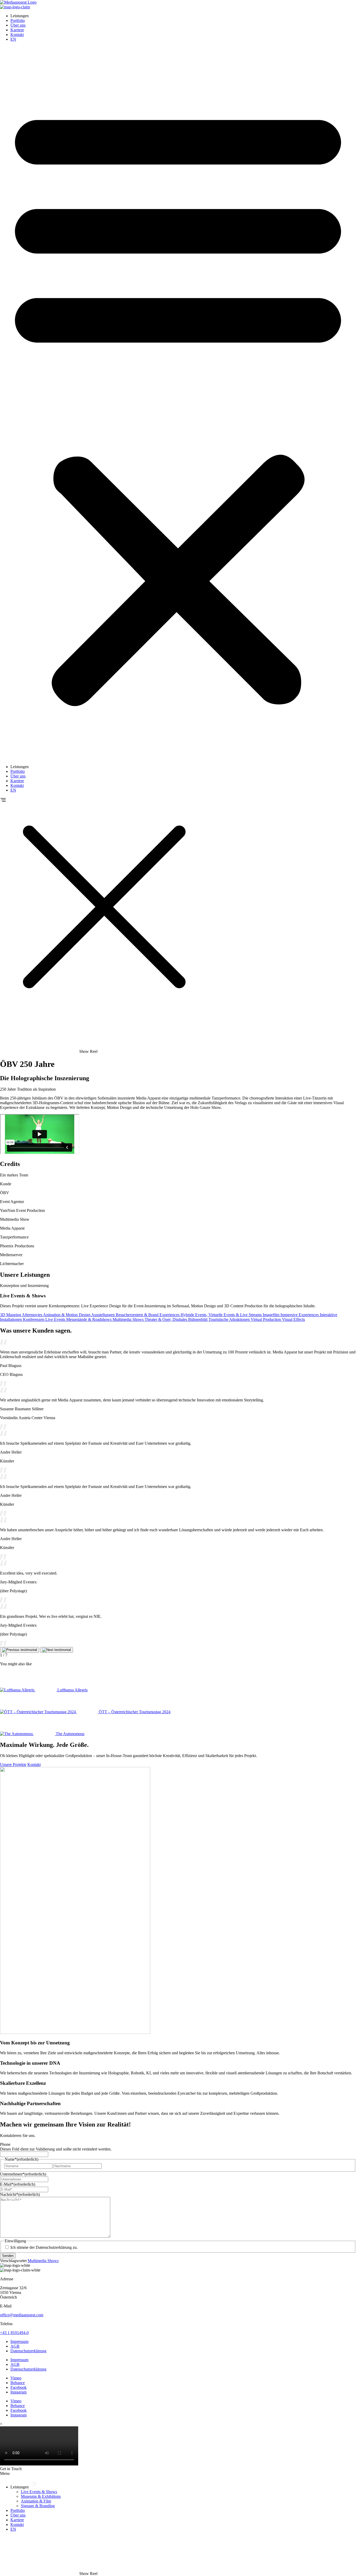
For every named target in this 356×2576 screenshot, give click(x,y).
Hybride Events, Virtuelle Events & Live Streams (222, 1315)
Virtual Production (266, 1319)
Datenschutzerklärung (28, 2351)
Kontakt (17, 35)
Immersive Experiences (300, 1315)
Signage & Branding (38, 2506)
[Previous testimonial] (20, 1650)
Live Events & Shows (39, 2492)
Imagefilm (272, 1315)
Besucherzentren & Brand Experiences (148, 1315)
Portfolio (18, 20)
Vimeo (16, 2378)
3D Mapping (11, 1315)
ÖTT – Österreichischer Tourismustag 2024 (135, 1712)
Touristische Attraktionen (230, 1319)
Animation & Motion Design (67, 1315)
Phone (5, 2144)
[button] (178, 403)
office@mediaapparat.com (22, 2315)
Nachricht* (20, 2194)
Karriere (17, 30)
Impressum (19, 2341)
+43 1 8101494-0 (14, 2333)
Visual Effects (293, 1319)
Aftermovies (32, 1315)
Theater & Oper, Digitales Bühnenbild (177, 1319)
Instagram (19, 2392)
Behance (18, 2383)
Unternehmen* (23, 2174)
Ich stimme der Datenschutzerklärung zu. (44, 2247)
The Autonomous (70, 1734)
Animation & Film (36, 2501)
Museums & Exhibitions (41, 2496)
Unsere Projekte (13, 1764)
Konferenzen (34, 1319)
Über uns (18, 25)
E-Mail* (18, 2184)
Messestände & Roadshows (89, 1319)
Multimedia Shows (129, 1319)
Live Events (56, 1319)
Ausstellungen (103, 1315)
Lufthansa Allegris (72, 1690)
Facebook (19, 2387)
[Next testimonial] (57, 1650)
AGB (15, 2346)
